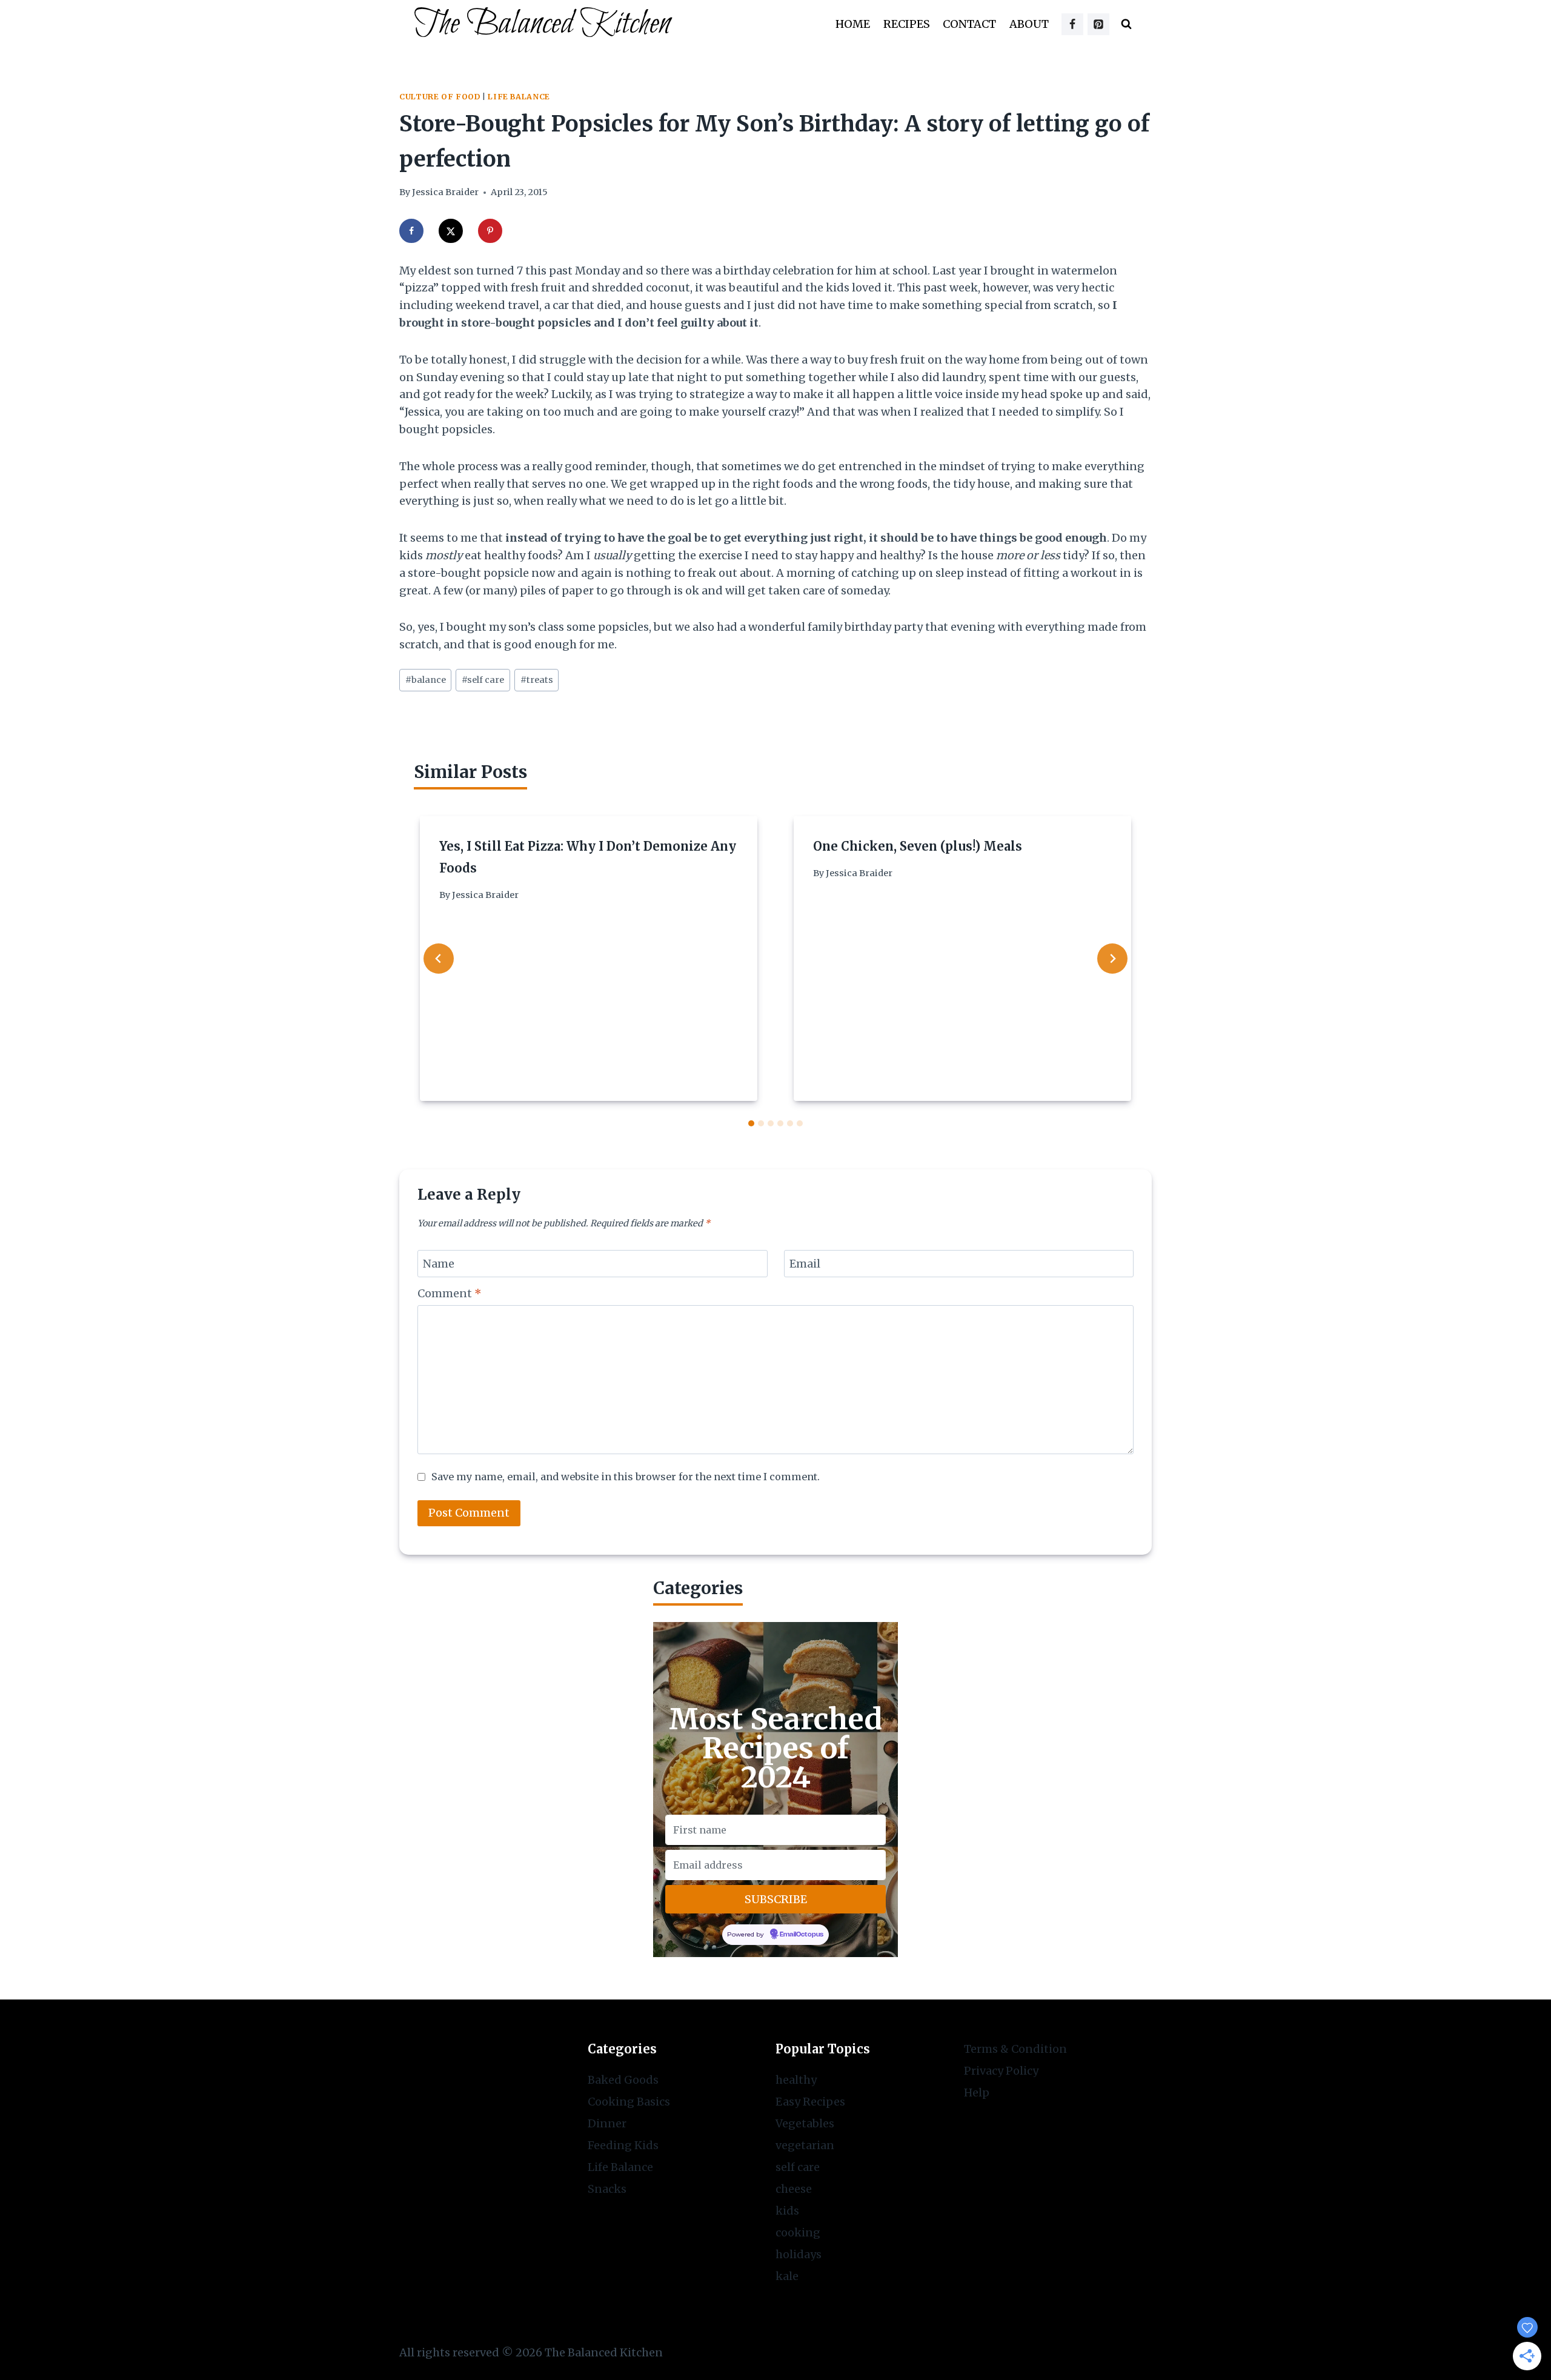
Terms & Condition (1015, 2049)
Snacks (607, 2189)
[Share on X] (451, 231)
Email (805, 1264)
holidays (799, 2254)
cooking (798, 2232)
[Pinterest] (1098, 24)
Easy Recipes (810, 2102)
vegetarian (805, 2145)
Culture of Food (440, 97)
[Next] (1112, 959)
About (1029, 24)
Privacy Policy (1001, 2071)
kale (787, 2276)
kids (787, 2211)
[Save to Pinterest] (490, 231)
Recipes (907, 24)
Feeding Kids (623, 2145)
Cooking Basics (629, 2102)
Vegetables (805, 2123)
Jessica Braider (445, 192)
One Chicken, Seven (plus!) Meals (918, 846)
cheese (794, 2189)
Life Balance (519, 97)
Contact (969, 24)
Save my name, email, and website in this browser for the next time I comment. (626, 1477)
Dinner (607, 2123)
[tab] (751, 1123)
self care (483, 680)
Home (853, 24)
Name (439, 1264)
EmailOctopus (802, 1935)
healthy (796, 2080)
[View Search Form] (1126, 24)
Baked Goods (623, 2080)
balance (426, 680)
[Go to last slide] (439, 959)
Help (977, 2092)
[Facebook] (1072, 24)
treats (537, 680)
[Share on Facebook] (411, 231)
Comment (450, 1293)
